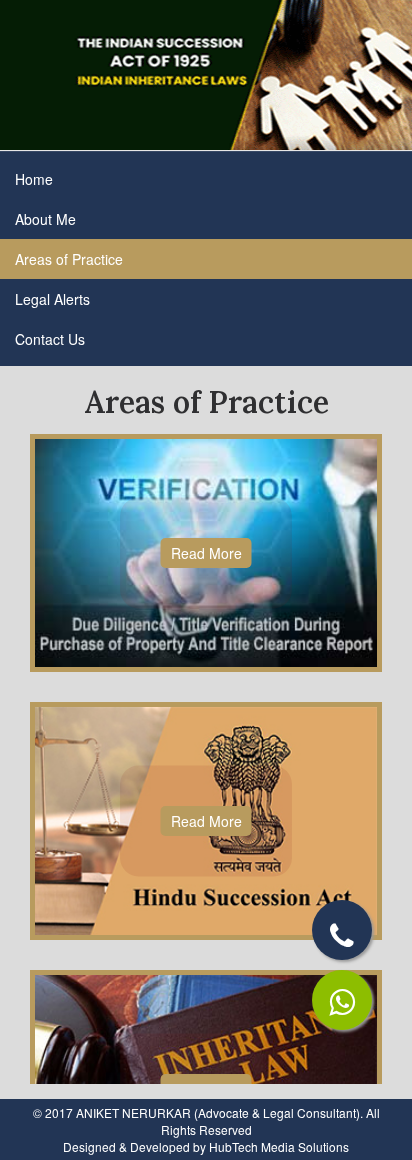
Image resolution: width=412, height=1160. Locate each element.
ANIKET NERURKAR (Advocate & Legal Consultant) (218, 1112)
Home (34, 179)
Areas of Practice (69, 259)
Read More (206, 564)
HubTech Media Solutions (279, 1146)
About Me (45, 219)
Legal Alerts (52, 299)
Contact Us (50, 339)
